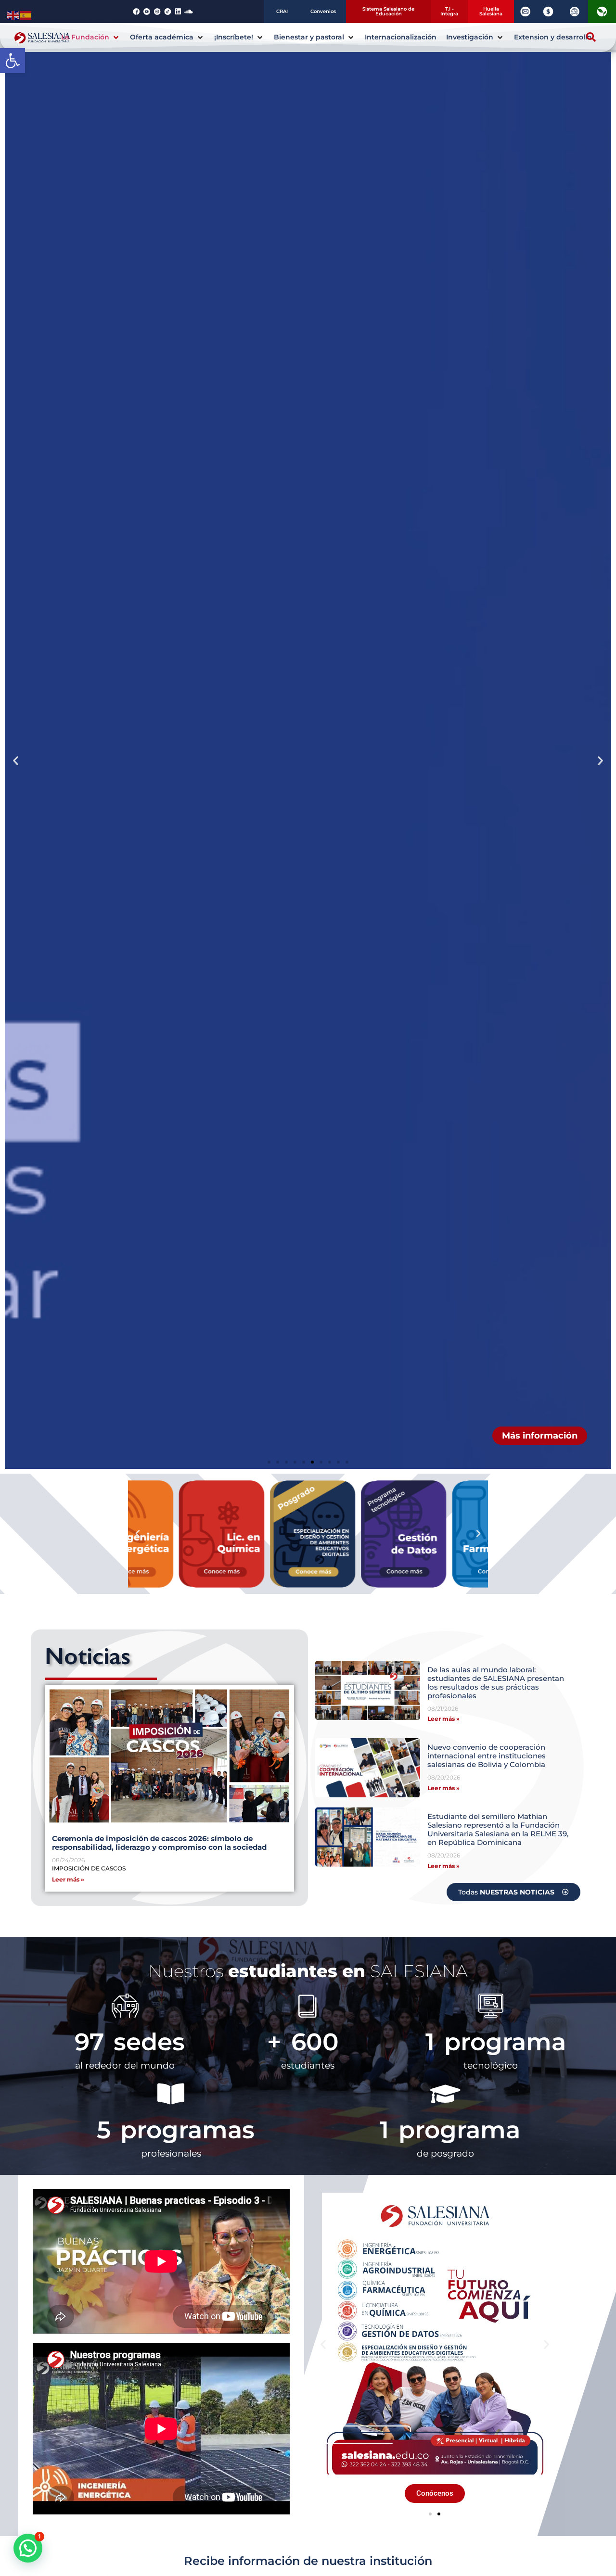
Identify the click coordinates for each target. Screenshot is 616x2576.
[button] (13, 61)
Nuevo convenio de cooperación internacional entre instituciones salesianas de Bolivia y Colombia (487, 1756)
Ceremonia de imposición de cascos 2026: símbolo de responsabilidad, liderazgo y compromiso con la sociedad (159, 1843)
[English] (13, 14)
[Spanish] (26, 14)
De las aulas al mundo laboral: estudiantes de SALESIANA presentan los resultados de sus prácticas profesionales (496, 1683)
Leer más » (68, 1879)
